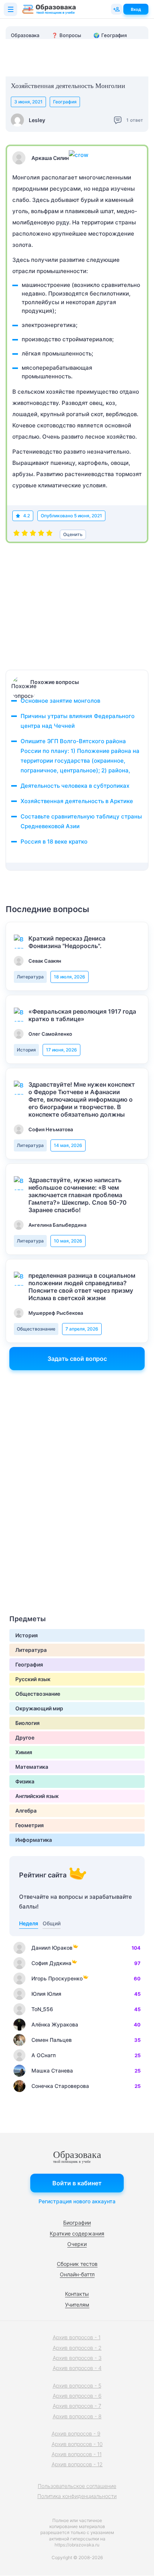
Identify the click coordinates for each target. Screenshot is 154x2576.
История (26, 1050)
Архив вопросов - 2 (77, 2348)
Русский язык (33, 1679)
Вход (136, 9)
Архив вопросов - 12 (77, 2464)
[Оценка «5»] (49, 535)
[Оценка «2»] (25, 535)
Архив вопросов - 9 (76, 2433)
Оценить (73, 534)
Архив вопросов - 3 (77, 2358)
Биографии (77, 2223)
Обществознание (36, 1329)
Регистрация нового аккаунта (77, 2201)
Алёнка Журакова (55, 2024)
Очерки (77, 2244)
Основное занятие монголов (60, 701)
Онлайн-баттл (77, 2274)
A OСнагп (44, 2055)
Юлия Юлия (46, 1994)
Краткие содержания (77, 2233)
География (65, 102)
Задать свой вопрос (77, 1359)
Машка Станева (52, 2071)
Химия (24, 1752)
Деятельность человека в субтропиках (75, 786)
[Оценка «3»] (33, 535)
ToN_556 (42, 2009)
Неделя (29, 1923)
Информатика (34, 1840)
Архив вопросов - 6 (77, 2396)
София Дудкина (51, 1963)
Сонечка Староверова (60, 2086)
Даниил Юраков (52, 1948)
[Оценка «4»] (41, 535)
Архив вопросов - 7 (77, 2406)
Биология (27, 1723)
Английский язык (37, 1796)
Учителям (77, 2305)
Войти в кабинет (77, 2183)
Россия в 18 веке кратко (54, 841)
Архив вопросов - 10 (77, 2444)
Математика (32, 1767)
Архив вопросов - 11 (77, 2454)
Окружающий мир (39, 1708)
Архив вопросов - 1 (77, 2337)
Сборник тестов (77, 2264)
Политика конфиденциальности (77, 2496)
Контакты (77, 2294)
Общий (52, 1923)
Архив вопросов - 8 (77, 2416)
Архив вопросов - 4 (77, 2368)
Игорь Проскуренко (57, 1978)
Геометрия (30, 1825)
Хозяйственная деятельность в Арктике (77, 801)
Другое (25, 1737)
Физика (25, 1781)
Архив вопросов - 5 (77, 2386)
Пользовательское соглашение (77, 2486)
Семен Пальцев (52, 2040)
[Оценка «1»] (16, 535)
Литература (30, 977)
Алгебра (26, 1811)
